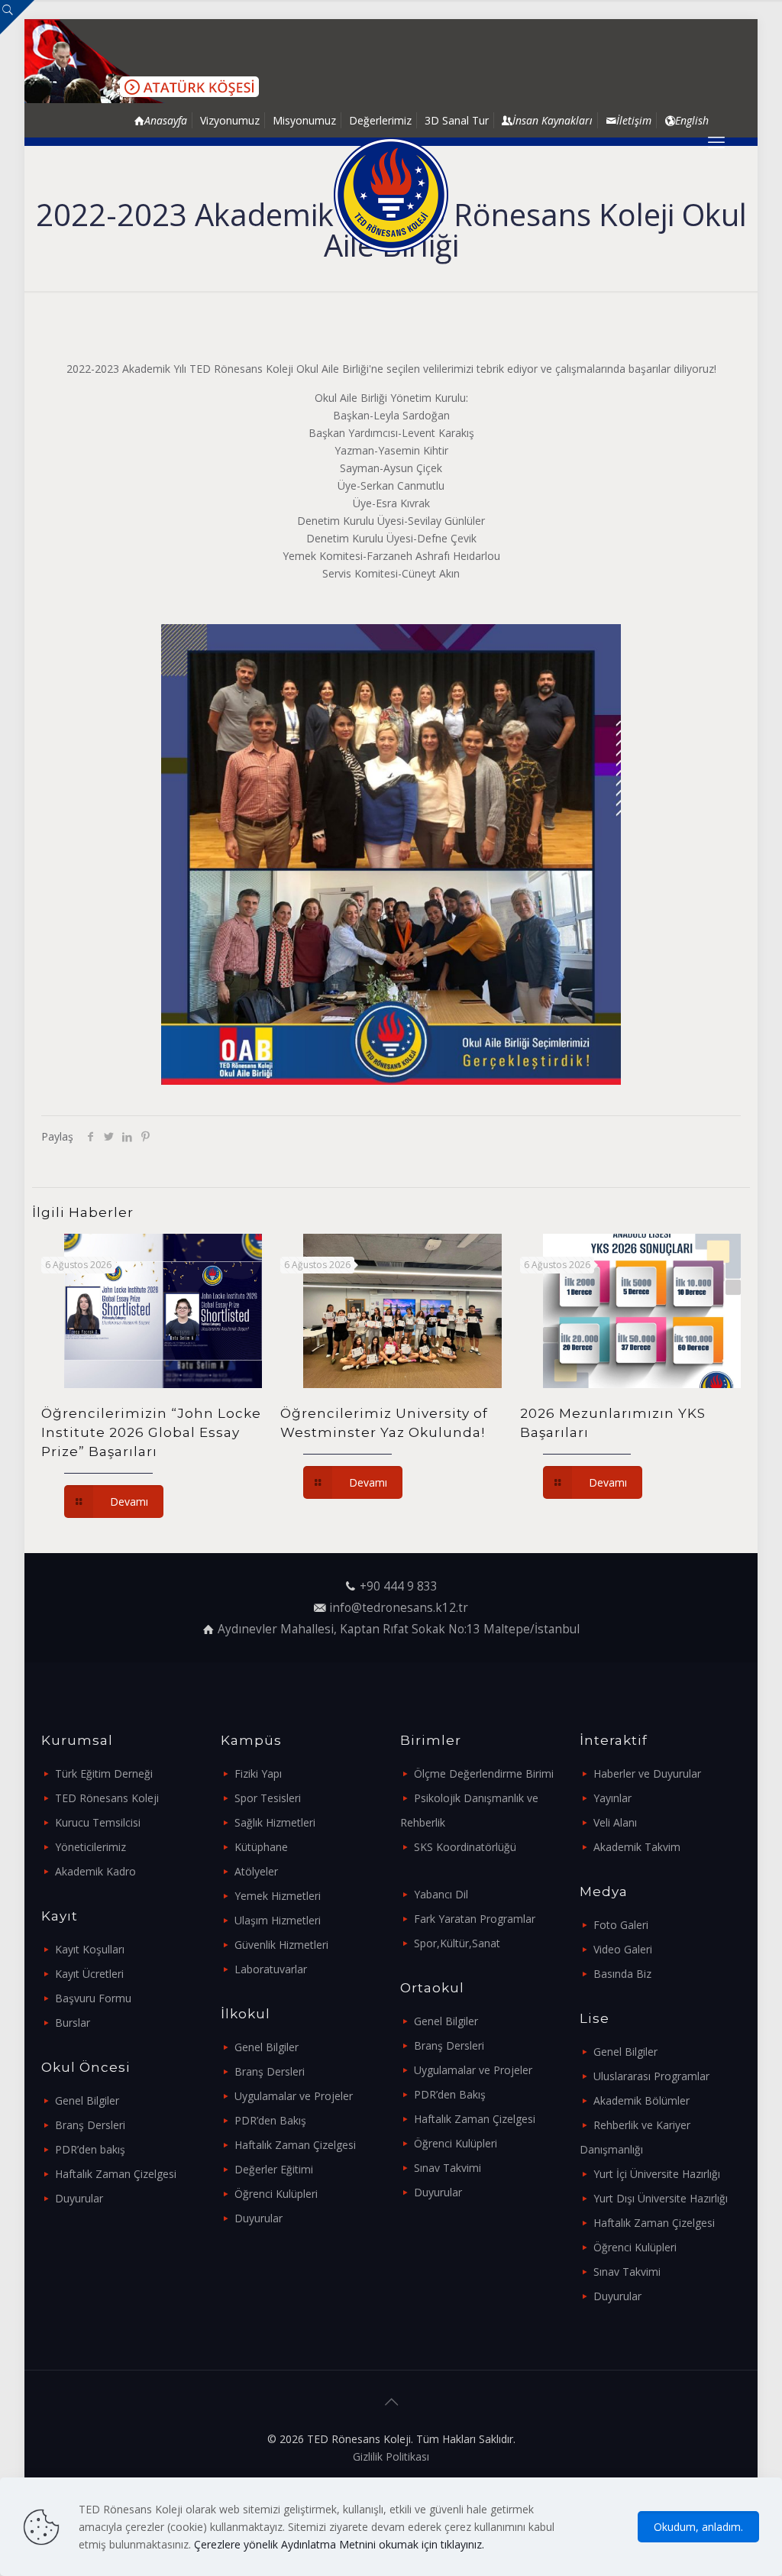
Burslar (73, 2023)
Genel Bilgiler (87, 2100)
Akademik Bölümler (641, 2100)
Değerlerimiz (380, 120)
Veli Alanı (615, 1822)
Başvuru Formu (93, 1998)
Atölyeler (256, 1871)
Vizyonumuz (230, 120)
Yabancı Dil (441, 1894)
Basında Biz (622, 1974)
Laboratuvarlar (271, 1969)
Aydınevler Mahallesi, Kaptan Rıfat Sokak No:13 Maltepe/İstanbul (399, 1629)
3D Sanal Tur (457, 120)
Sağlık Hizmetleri (275, 1822)
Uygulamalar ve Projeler (294, 2096)
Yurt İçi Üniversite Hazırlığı (657, 2174)
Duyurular (79, 2198)
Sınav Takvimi (448, 2168)
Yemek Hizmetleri (278, 1896)
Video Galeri (623, 1949)
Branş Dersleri (90, 2125)
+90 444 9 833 (399, 1586)
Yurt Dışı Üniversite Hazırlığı (661, 2198)
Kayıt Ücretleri (89, 1974)
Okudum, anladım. (698, 2527)
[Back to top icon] (391, 2402)
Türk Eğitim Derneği (104, 1773)
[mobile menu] (716, 141)
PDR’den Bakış (270, 2120)
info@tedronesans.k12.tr (399, 1608)
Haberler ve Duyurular (647, 1773)
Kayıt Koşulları (90, 1949)
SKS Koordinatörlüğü (465, 1847)
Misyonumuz (304, 120)
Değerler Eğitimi (274, 2169)
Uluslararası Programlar (651, 2076)
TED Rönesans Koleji (107, 1798)
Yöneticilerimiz (90, 1847)
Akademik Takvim (637, 1847)
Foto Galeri (621, 1925)
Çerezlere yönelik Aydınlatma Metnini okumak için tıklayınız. (339, 2544)
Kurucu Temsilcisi (98, 1822)
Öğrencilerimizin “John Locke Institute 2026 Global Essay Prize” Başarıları (151, 1432)
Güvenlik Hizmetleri (281, 1945)
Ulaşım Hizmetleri (278, 1920)
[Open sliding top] (17, 17)
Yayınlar (612, 1798)
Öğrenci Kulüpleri (276, 2194)
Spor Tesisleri (268, 1798)
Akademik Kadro (95, 1871)
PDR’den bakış (90, 2149)
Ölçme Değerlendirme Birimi (484, 1773)
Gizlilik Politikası (391, 2456)
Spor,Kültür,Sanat (457, 1943)
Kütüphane (261, 1847)
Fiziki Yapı (258, 1773)
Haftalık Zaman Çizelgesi (116, 2174)
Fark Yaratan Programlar (475, 1919)
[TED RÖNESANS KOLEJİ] (391, 195)
